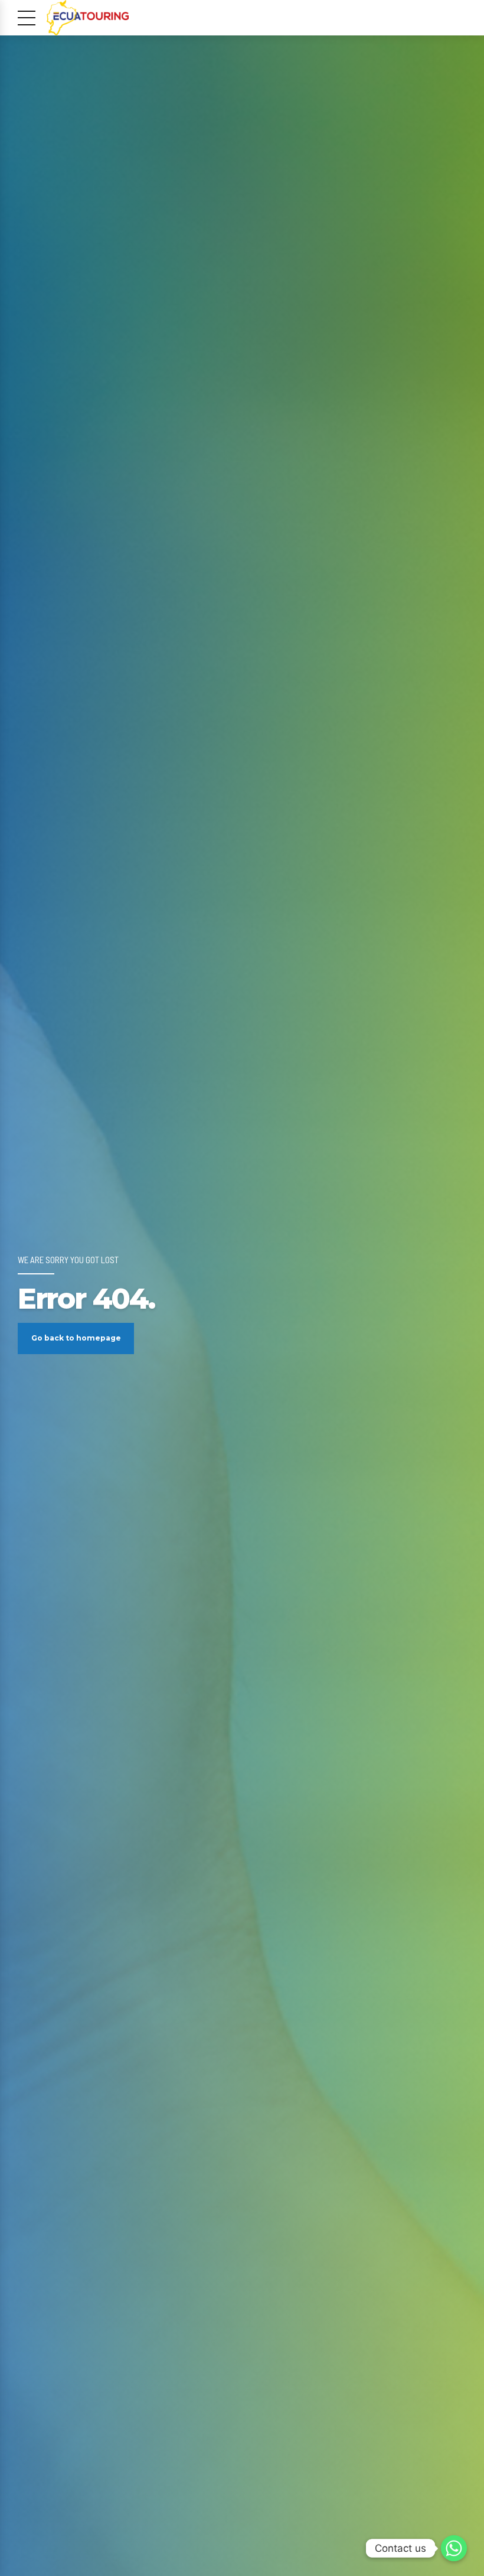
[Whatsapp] (454, 2548)
